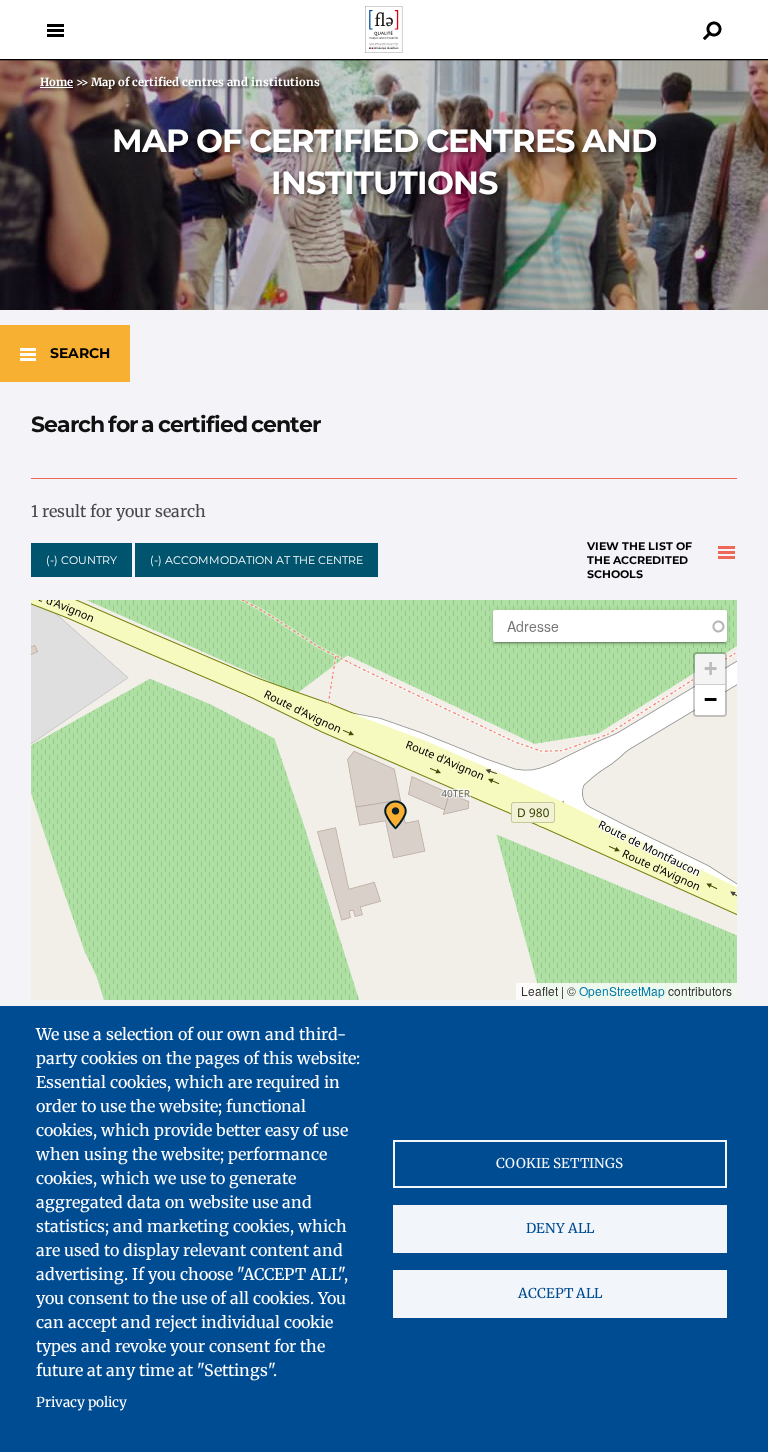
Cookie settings (559, 1163)
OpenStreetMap (622, 990)
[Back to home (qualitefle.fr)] (384, 47)
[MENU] (55, 30)
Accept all (560, 1293)
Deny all (560, 1228)
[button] (395, 815)
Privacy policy (81, 1402)
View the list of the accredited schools (639, 554)
